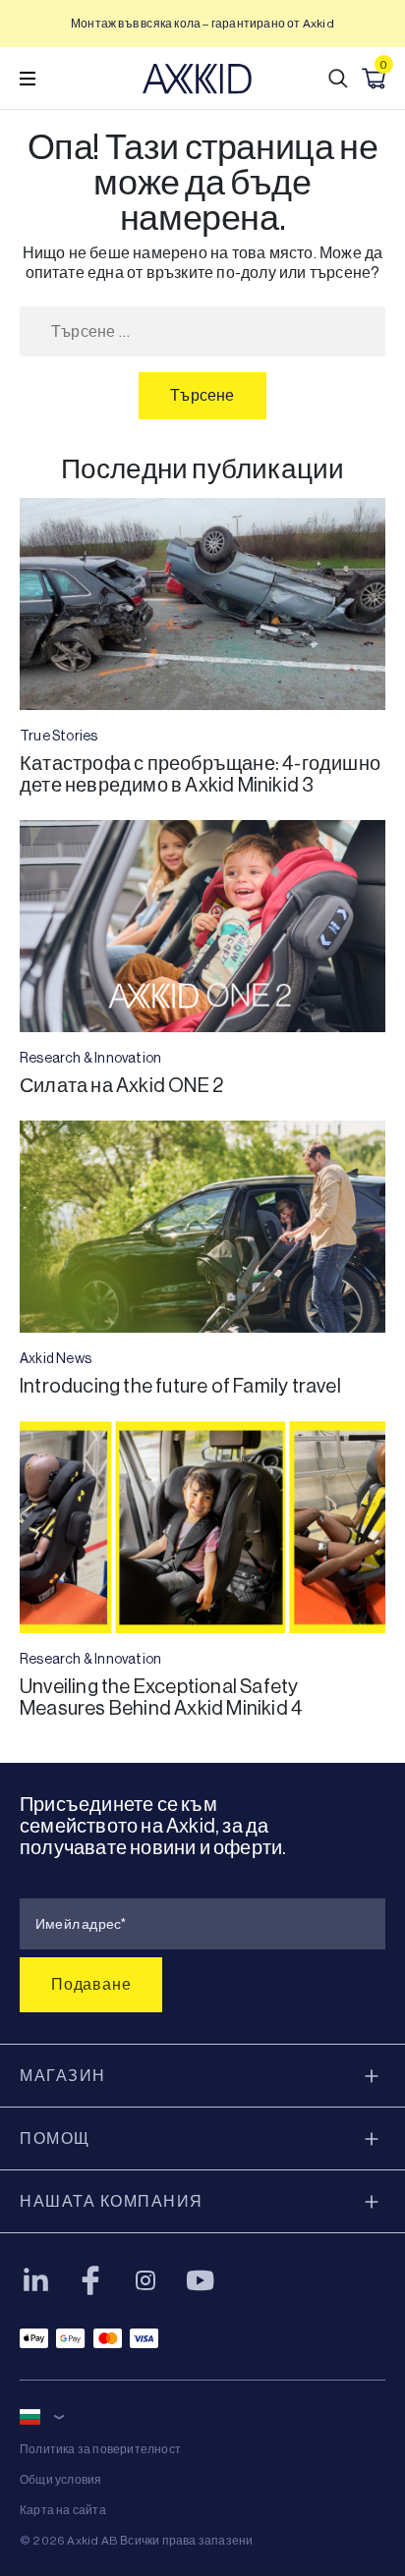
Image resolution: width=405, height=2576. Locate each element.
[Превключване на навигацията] (28, 79)
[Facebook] (90, 2280)
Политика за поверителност (100, 2449)
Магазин (63, 2076)
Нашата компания (112, 2201)
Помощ (55, 2138)
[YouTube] (201, 2280)
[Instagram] (145, 2280)
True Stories (58, 736)
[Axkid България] (197, 79)
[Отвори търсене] (338, 79)
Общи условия (60, 2480)
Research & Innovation (90, 1058)
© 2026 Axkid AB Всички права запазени (136, 2541)
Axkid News (56, 1358)
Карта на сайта (63, 2510)
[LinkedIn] (35, 2280)
